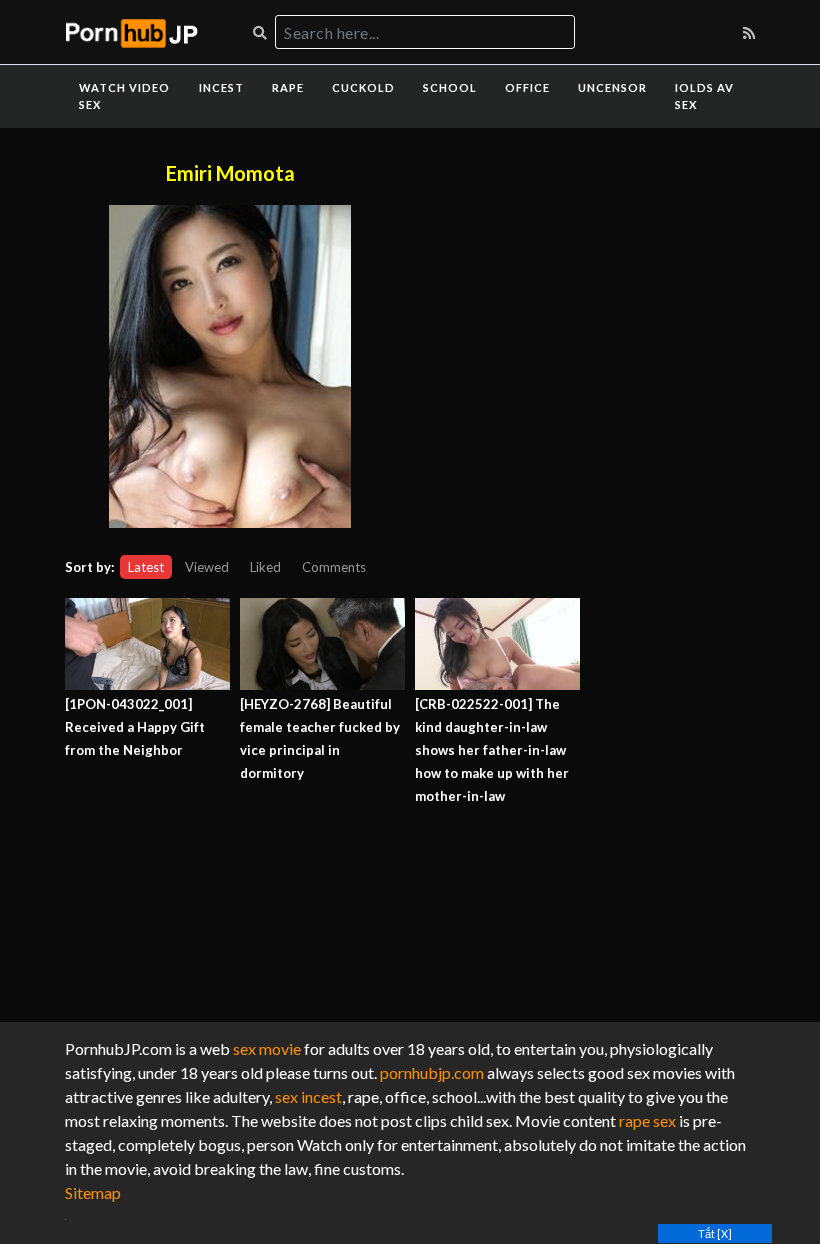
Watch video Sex (124, 96)
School (450, 87)
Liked (265, 567)
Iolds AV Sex (704, 96)
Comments (334, 567)
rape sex (647, 1120)
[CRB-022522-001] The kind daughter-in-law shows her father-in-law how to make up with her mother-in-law (492, 750)
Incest (221, 87)
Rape (288, 87)
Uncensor (612, 87)
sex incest (308, 1096)
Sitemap (93, 1192)
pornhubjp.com (432, 1072)
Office (527, 87)
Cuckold (363, 87)
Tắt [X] (715, 1233)
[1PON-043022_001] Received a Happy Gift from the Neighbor (135, 727)
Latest (146, 567)
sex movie (267, 1048)
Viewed (207, 567)
